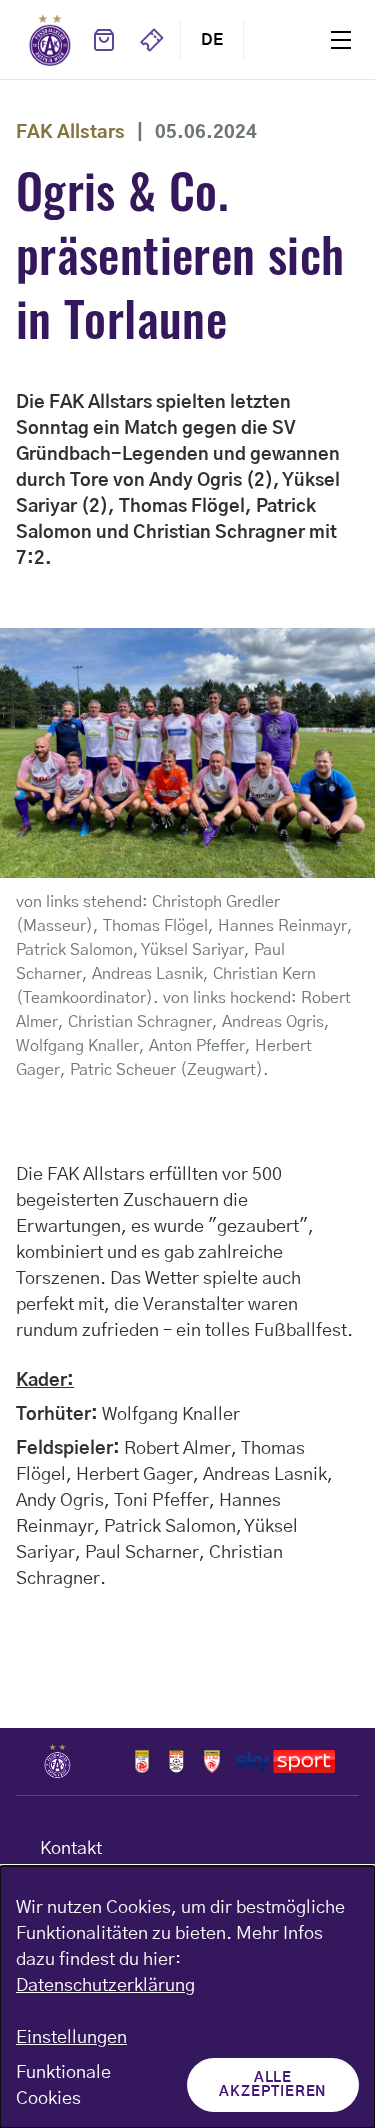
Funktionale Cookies (63, 2086)
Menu (341, 39)
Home (50, 40)
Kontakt (71, 1849)
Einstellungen (71, 2038)
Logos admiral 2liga (212, 1761)
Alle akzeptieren (272, 2085)
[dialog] (187, 1997)
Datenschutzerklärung (105, 1986)
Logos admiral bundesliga (142, 1761)
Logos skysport (285, 1761)
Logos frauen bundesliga (176, 1761)
